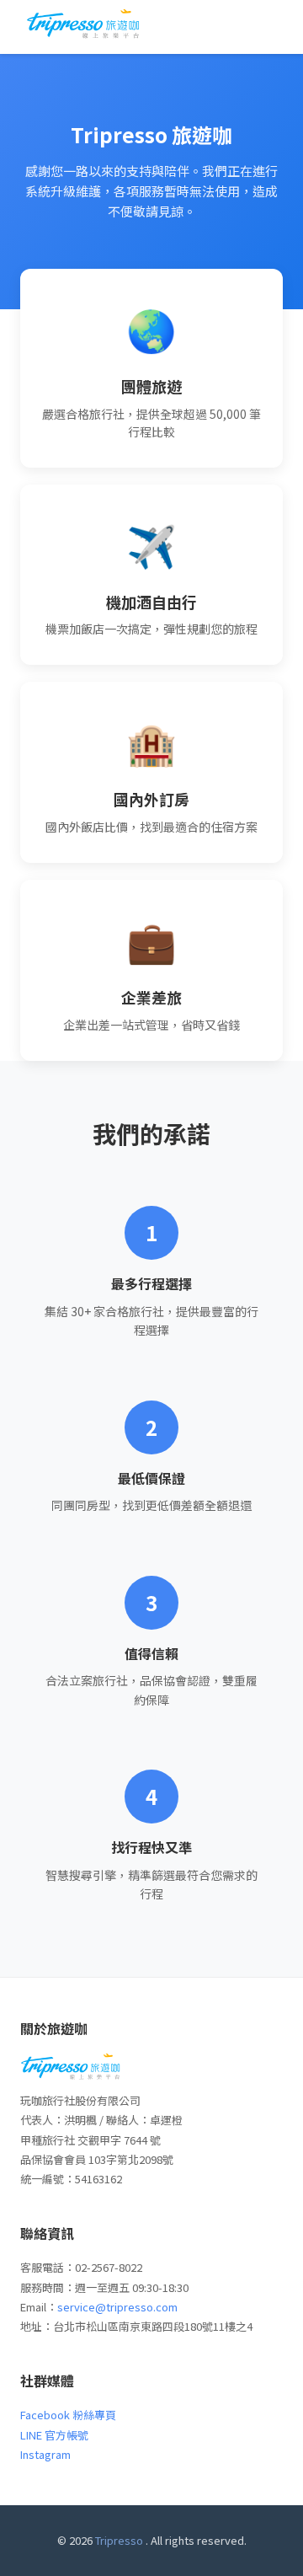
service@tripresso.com (117, 2307)
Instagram (45, 2454)
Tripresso (119, 2540)
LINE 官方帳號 (54, 2435)
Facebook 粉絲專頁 (68, 2415)
